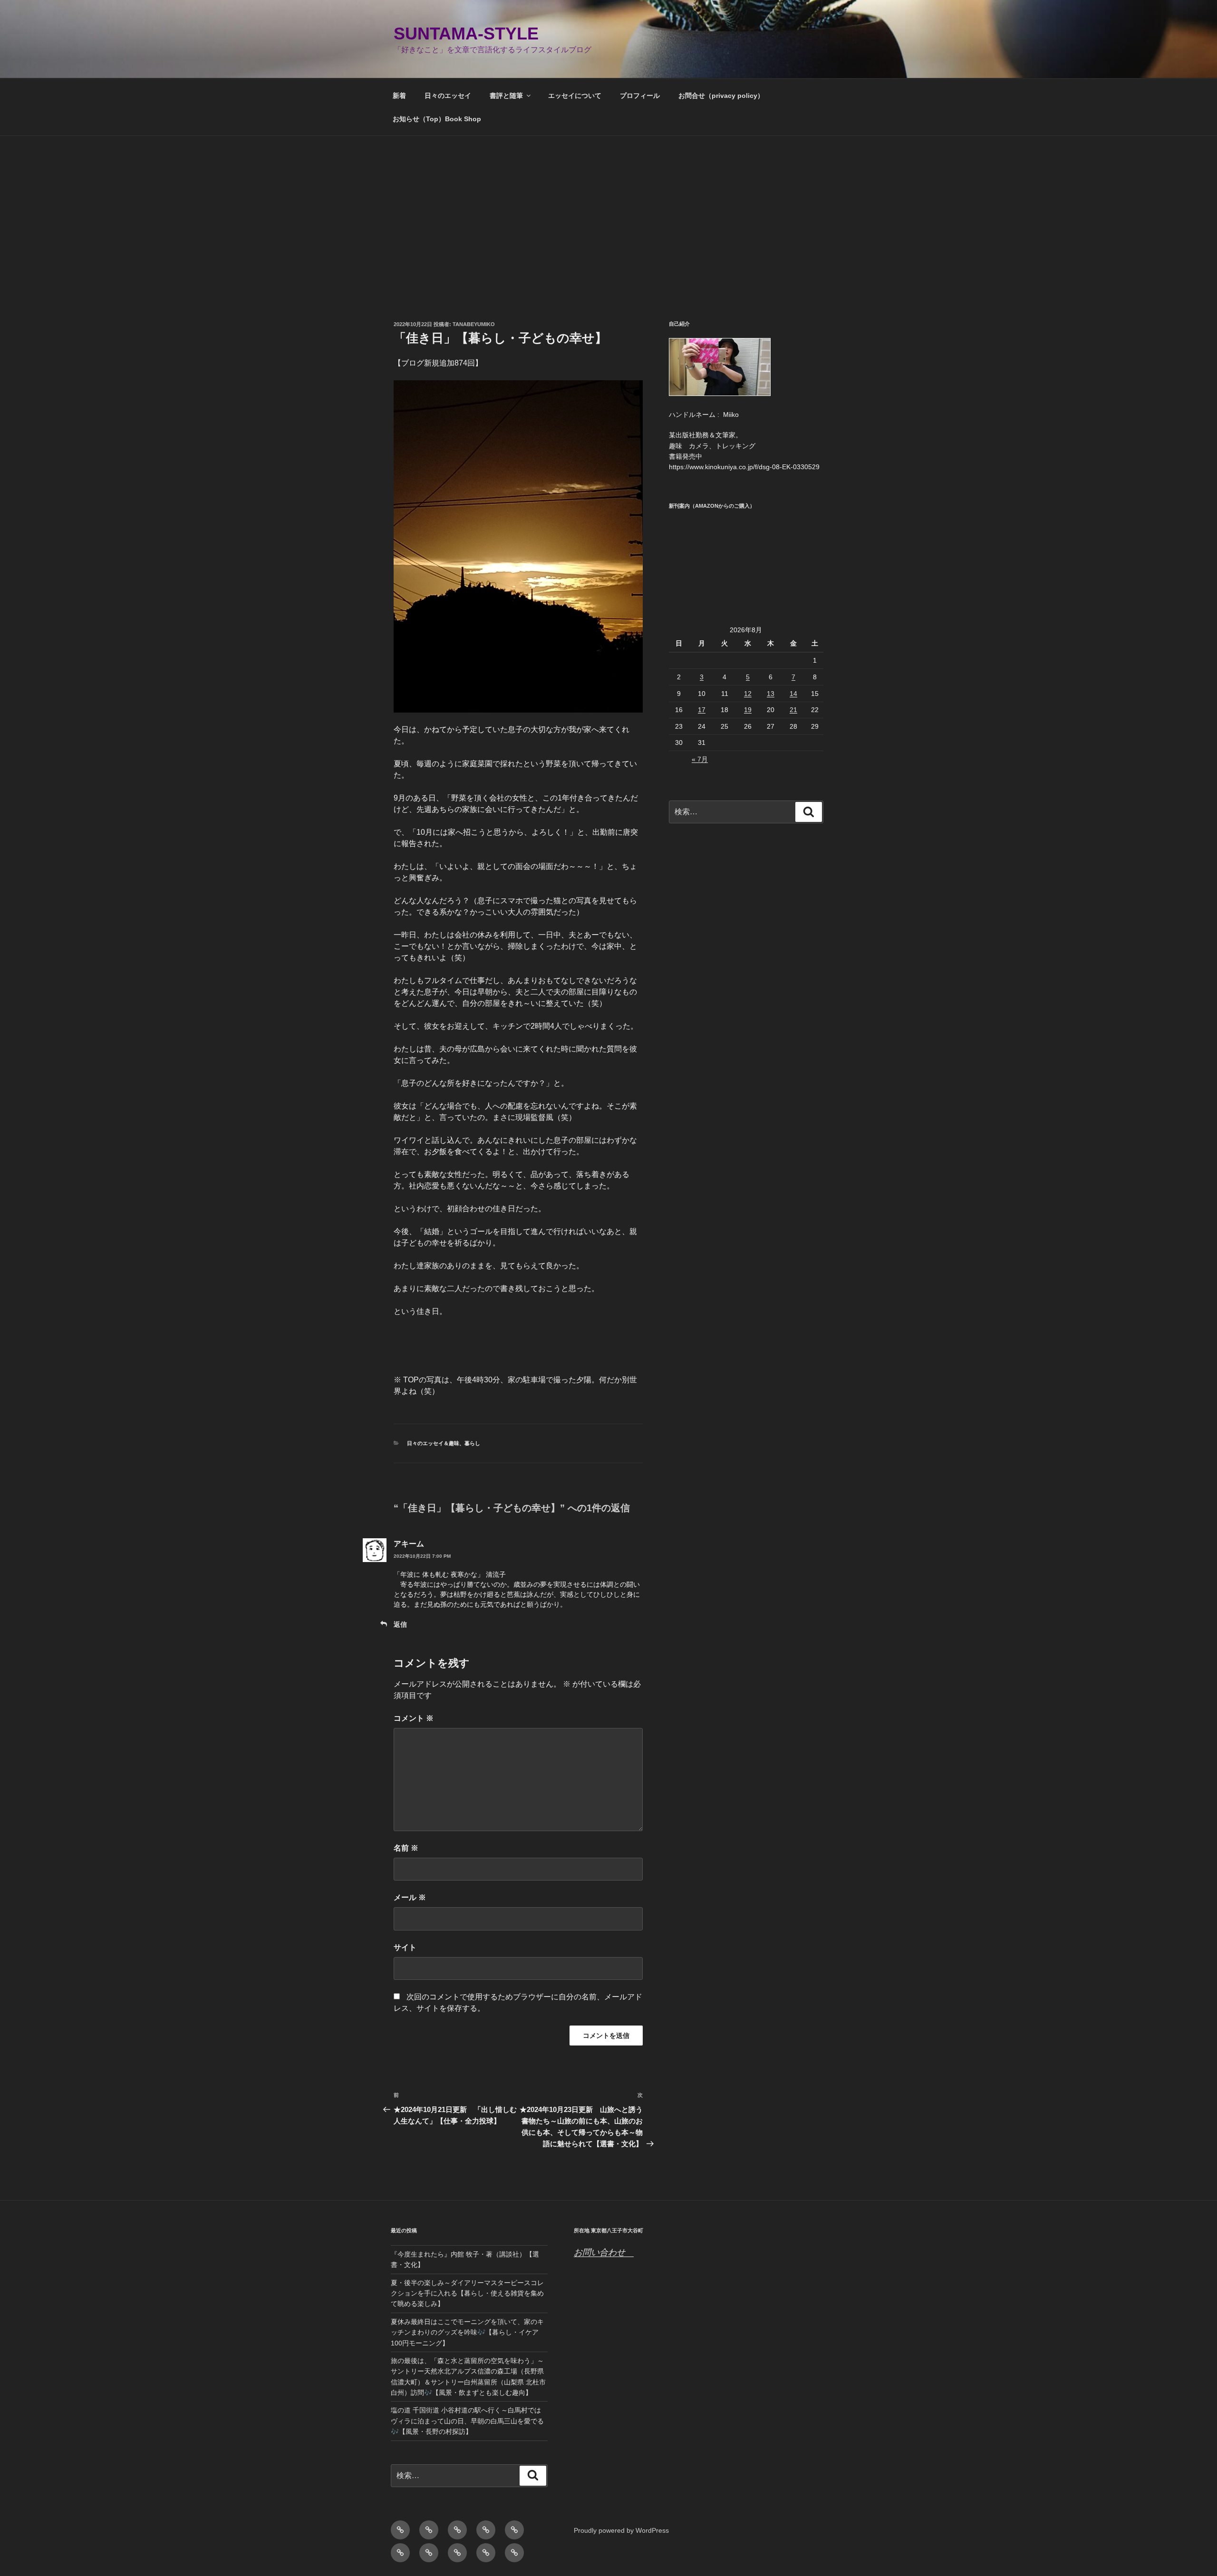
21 (793, 710)
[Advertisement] (608, 207)
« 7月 (700, 759)
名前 (406, 1848)
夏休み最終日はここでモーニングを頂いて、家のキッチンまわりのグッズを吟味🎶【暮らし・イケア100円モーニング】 (467, 2332)
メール (410, 1897)
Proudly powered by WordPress (621, 2530)
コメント (414, 1718)
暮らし (472, 1443)
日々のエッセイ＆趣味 (433, 1443)
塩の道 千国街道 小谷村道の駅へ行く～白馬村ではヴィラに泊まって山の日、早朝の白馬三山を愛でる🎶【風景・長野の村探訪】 (467, 2421)
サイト (405, 1947)
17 (702, 710)
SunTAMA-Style (466, 34)
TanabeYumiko (474, 324)
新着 (399, 96)
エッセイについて (575, 96)
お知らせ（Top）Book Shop (437, 119)
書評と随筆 (506, 96)
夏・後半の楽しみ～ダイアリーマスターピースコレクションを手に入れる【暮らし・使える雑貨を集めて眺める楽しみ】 (467, 2293)
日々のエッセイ (448, 96)
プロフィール (640, 96)
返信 (400, 1624)
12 (748, 694)
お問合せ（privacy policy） (721, 96)
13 (771, 694)
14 (793, 694)
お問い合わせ (604, 2252)
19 (748, 710)
